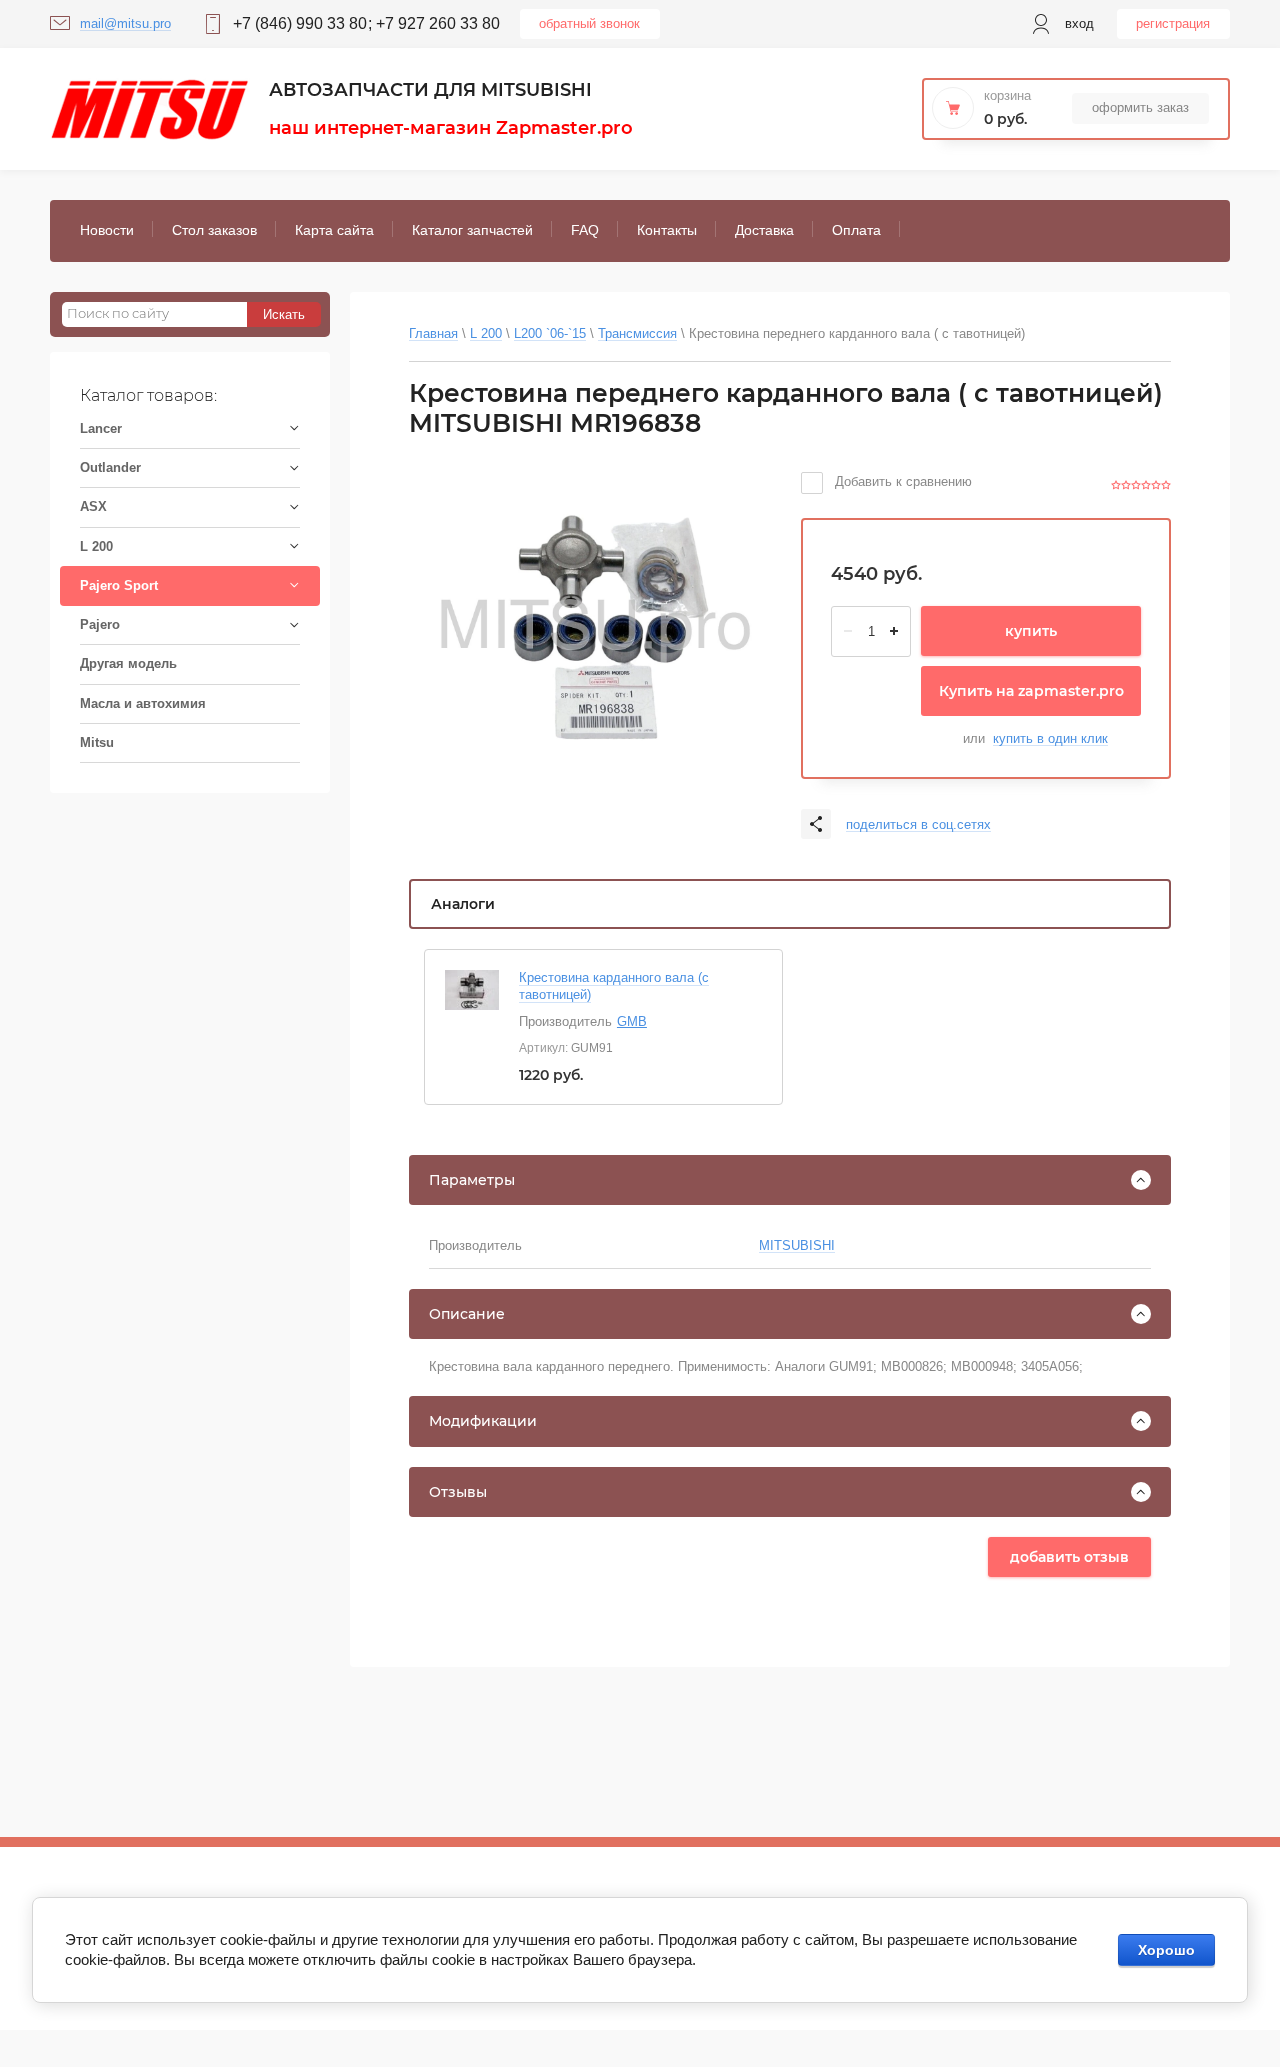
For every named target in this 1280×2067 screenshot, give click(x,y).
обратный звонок (589, 23)
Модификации (483, 1421)
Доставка (764, 230)
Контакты (667, 230)
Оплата (856, 230)
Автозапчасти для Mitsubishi (430, 90)
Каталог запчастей (472, 230)
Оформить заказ (1140, 107)
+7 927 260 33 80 (438, 23)
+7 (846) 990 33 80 (300, 23)
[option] (594, 625)
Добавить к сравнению (901, 481)
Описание (467, 1314)
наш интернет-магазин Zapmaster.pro (451, 128)
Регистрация (1173, 23)
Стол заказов (214, 230)
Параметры (472, 1180)
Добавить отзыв (1069, 1557)
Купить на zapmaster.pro (1031, 691)
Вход (1079, 23)
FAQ (585, 230)
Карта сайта (334, 230)
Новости (107, 230)
